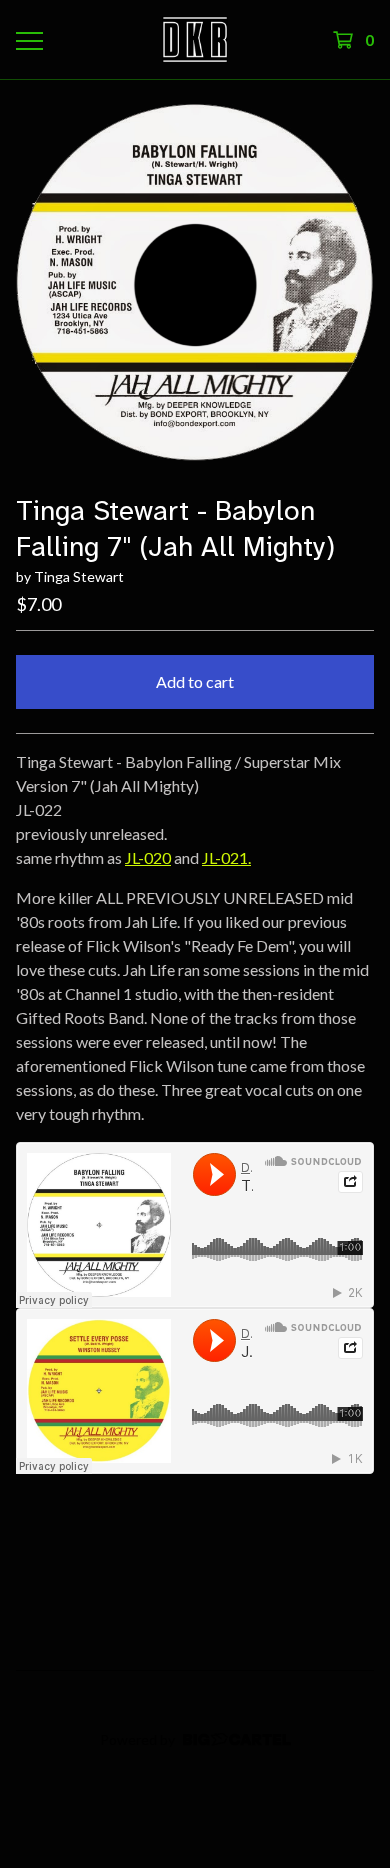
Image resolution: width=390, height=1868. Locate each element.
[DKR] (195, 39)
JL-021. (226, 857)
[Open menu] (28, 40)
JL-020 (148, 857)
